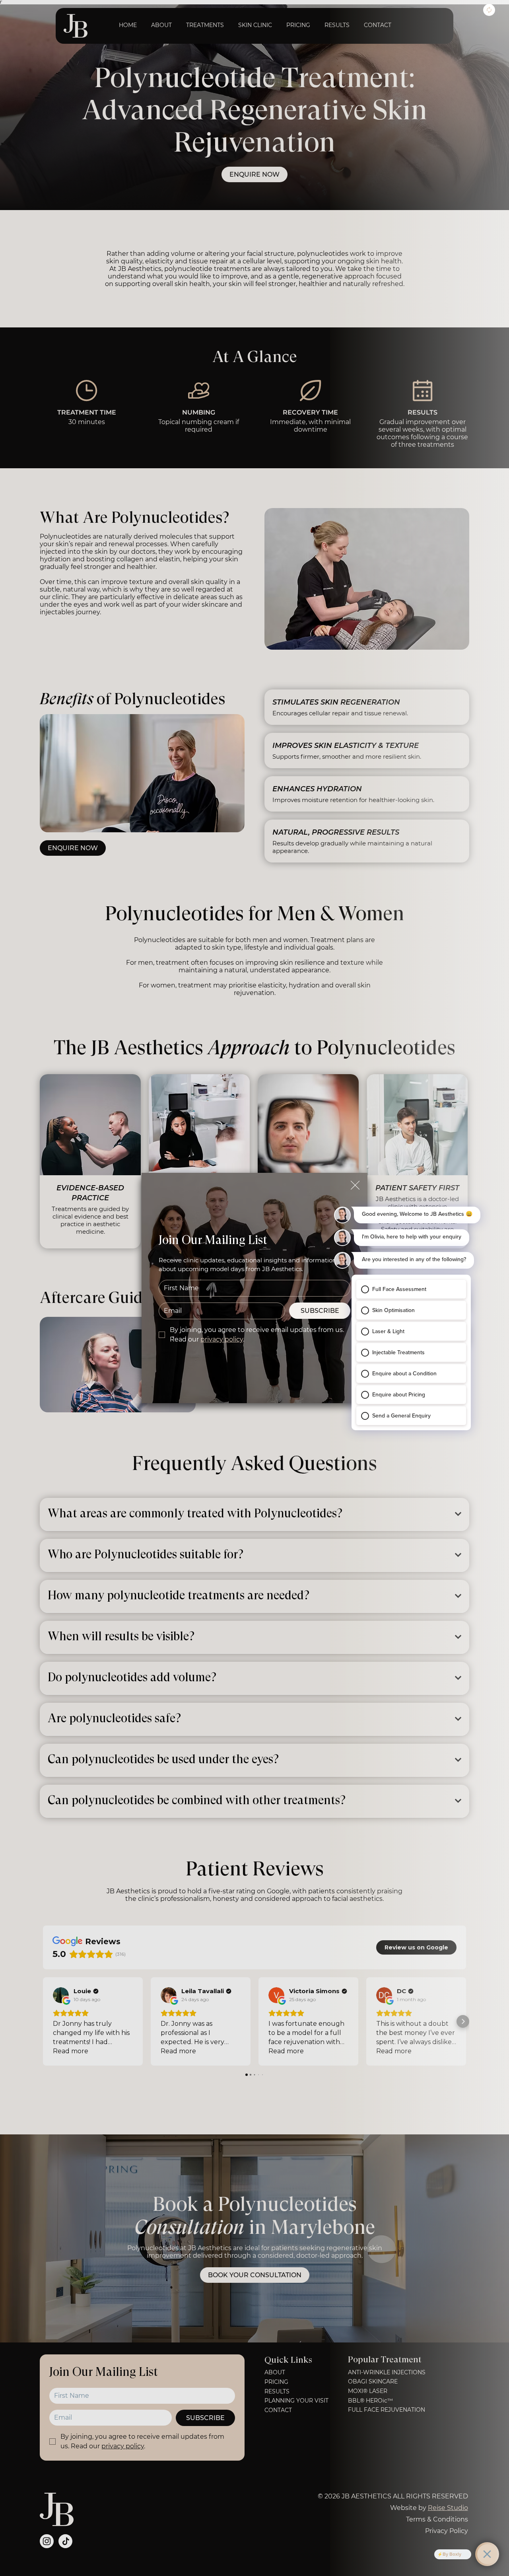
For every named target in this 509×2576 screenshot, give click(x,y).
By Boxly (452, 2554)
